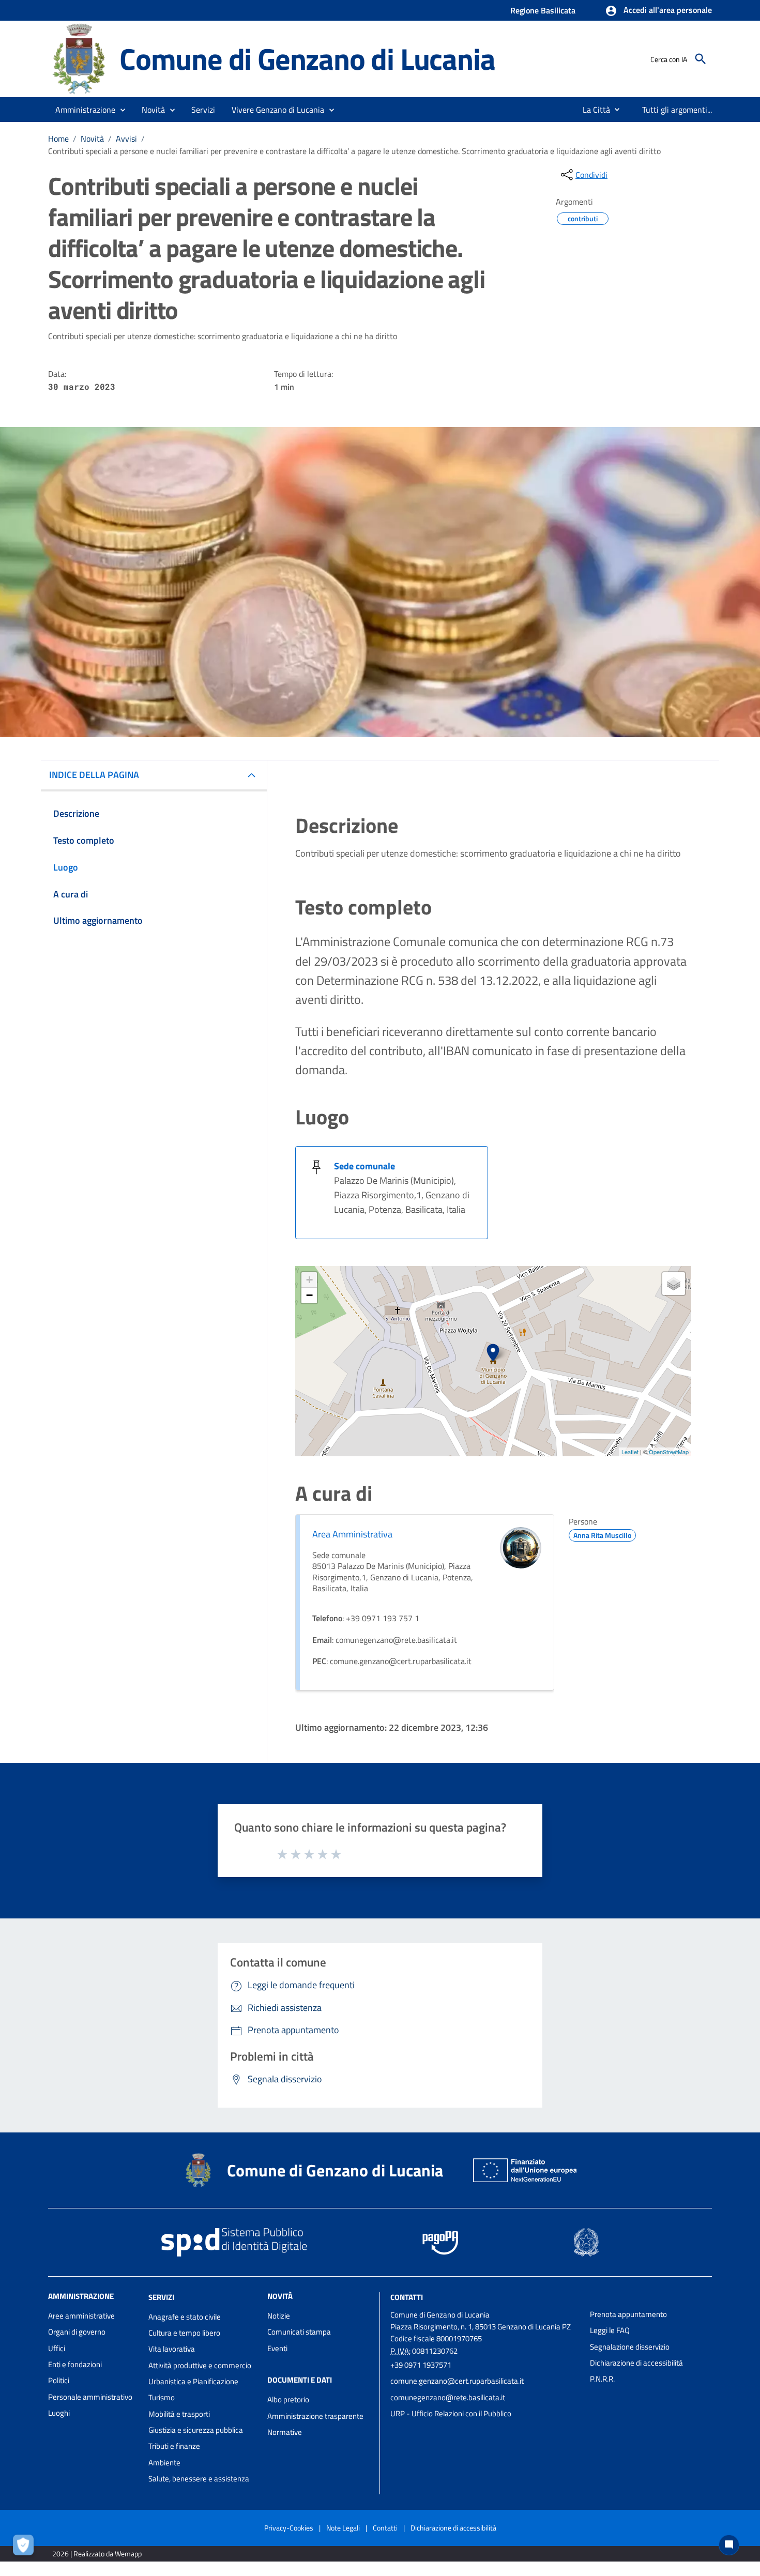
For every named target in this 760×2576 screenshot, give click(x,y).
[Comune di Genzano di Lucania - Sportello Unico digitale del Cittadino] (79, 58)
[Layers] (674, 1284)
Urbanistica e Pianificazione (193, 2381)
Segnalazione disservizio (630, 2347)
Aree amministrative (81, 2316)
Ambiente (164, 2463)
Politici (59, 2380)
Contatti (407, 2297)
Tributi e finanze (174, 2446)
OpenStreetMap (669, 1452)
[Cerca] (701, 59)
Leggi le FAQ (610, 2330)
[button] (658, 11)
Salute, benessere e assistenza (199, 2479)
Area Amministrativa (352, 1534)
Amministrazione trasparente (315, 2416)
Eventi (277, 2348)
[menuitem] (592, 110)
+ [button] (309, 1280)
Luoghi (59, 2413)
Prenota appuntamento (628, 2314)
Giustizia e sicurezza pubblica (196, 2430)
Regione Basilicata (543, 10)
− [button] (309, 1295)
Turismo (162, 2397)
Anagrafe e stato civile (185, 2317)
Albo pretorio (288, 2399)
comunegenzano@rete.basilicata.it (448, 2397)
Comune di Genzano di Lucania (307, 59)
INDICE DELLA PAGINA (94, 775)
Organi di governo (77, 2332)
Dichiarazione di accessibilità (636, 2363)
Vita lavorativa (172, 2349)
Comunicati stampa (299, 2332)
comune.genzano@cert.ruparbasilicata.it (457, 2381)
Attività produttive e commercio (200, 2365)
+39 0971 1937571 (421, 2365)
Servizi (161, 2297)
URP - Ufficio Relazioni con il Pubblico (451, 2413)
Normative (285, 2432)
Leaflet (630, 1452)
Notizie (279, 2316)
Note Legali (343, 2528)
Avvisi (126, 139)
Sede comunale (364, 1166)
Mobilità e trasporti (179, 2414)
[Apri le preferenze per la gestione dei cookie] (26, 2548)
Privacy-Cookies (289, 2528)
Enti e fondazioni (75, 2364)
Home (58, 139)
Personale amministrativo (90, 2397)
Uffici (57, 2348)
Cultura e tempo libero (184, 2333)
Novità (92, 139)
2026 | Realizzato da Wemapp (97, 2554)
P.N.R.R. (602, 2379)
